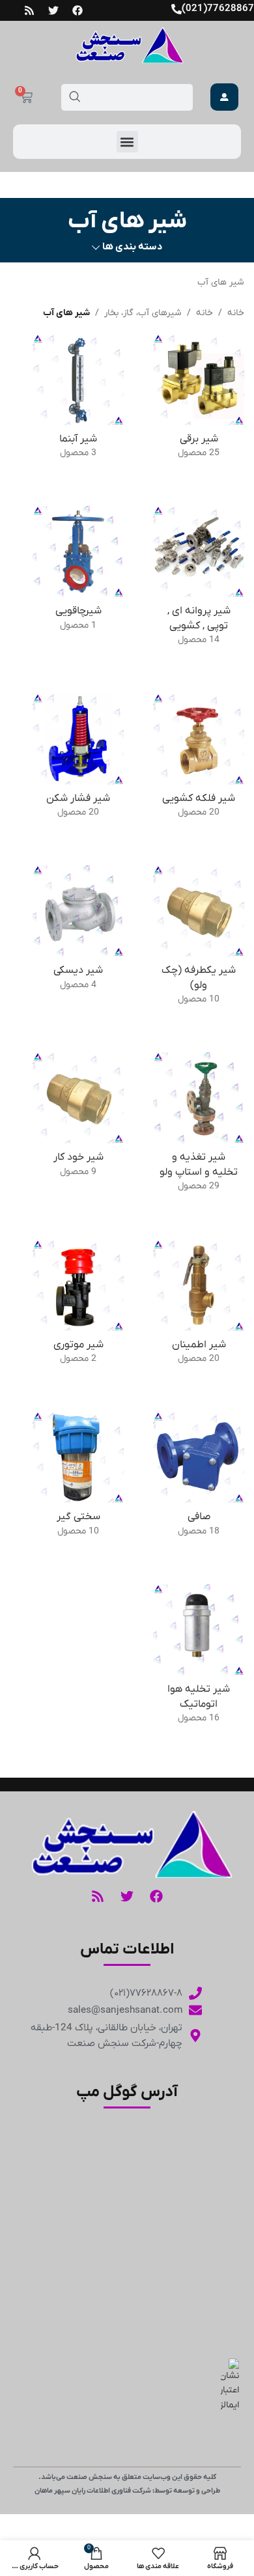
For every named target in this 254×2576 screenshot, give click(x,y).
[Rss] (29, 10)
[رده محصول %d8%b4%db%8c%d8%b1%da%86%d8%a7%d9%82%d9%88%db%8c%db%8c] (78, 573)
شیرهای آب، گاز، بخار (143, 313)
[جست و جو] (75, 97)
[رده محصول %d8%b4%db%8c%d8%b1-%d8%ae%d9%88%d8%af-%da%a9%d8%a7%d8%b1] (78, 1119)
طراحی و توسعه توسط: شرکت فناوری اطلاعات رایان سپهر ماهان (127, 2491)
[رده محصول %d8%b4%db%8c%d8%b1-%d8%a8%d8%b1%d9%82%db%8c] (199, 401)
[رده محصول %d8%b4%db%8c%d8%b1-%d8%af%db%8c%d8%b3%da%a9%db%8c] (78, 932)
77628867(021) (218, 8)
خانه (236, 313)
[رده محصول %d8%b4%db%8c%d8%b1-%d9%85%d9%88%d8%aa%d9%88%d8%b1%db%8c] (78, 1307)
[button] (127, 142)
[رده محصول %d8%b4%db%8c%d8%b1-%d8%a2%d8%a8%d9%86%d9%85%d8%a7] (78, 401)
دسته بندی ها (132, 247)
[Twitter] (53, 10)
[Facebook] (78, 10)
